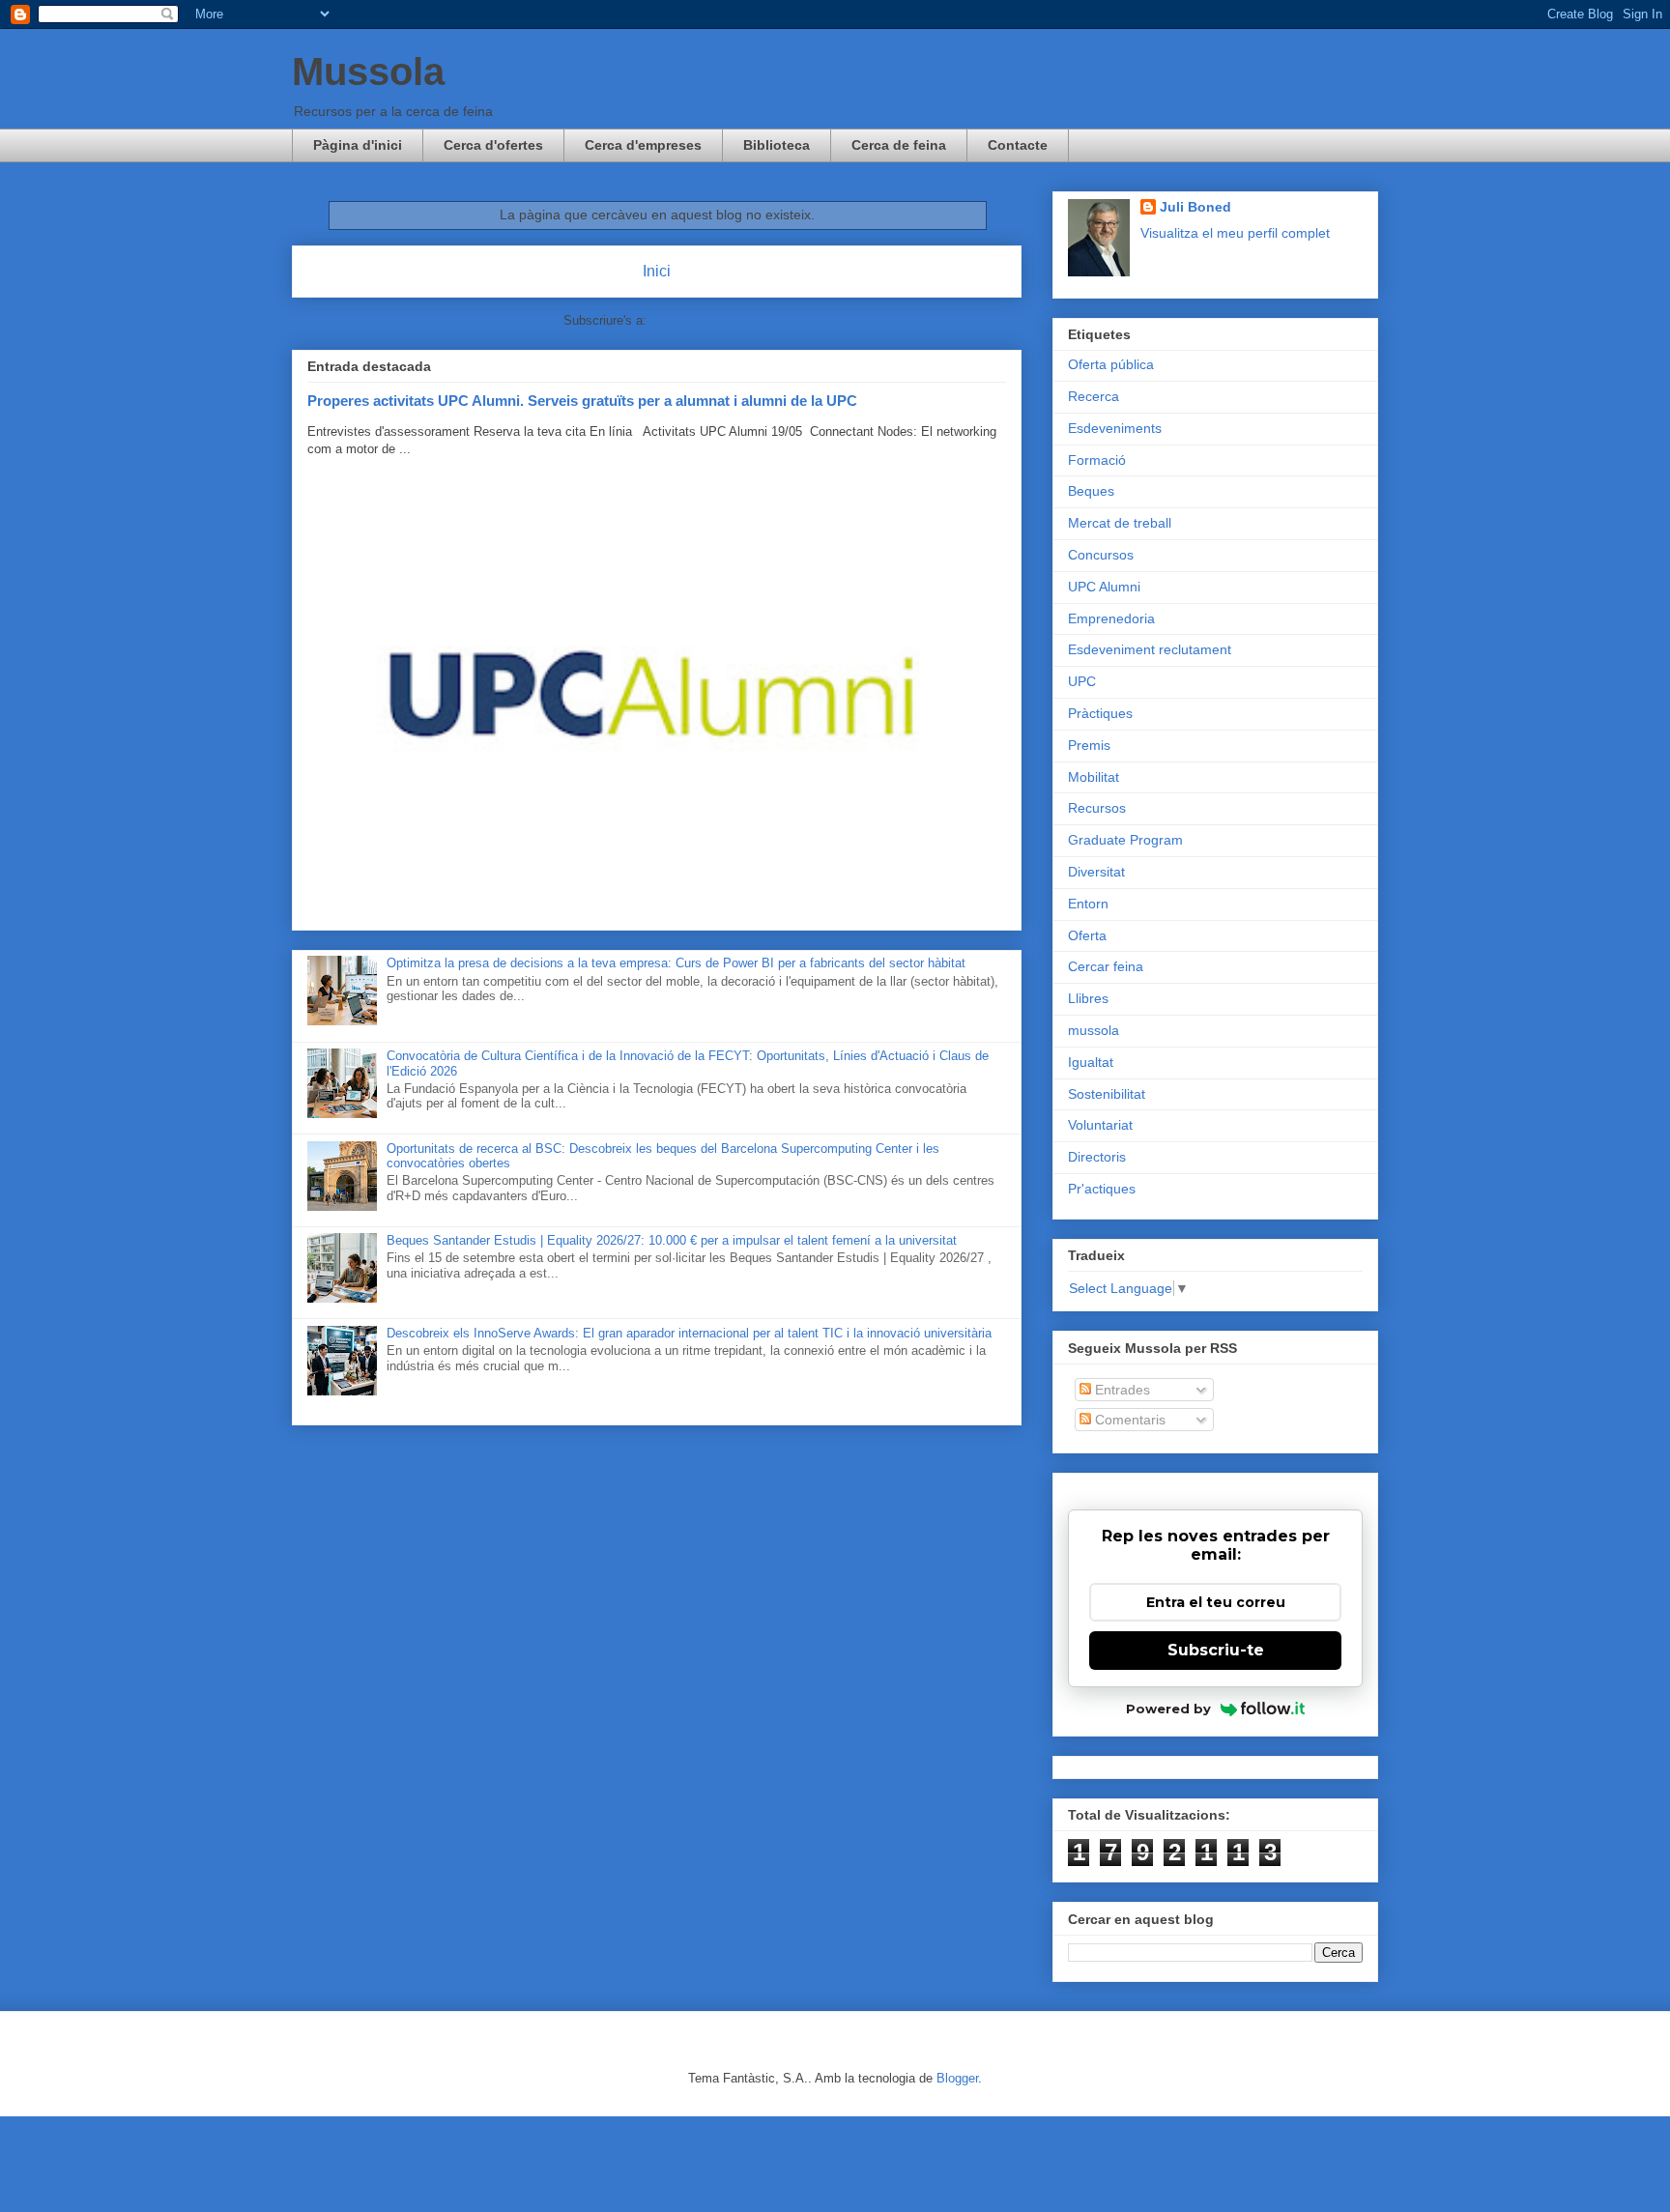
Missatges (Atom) (700, 320)
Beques (1091, 491)
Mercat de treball (1120, 523)
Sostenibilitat (1107, 1094)
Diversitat (1096, 872)
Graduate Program (1125, 840)
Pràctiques (1100, 713)
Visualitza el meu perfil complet (1235, 233)
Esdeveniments (1115, 428)
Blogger (957, 2078)
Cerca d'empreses (643, 145)
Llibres (1088, 998)
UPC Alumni (1104, 587)
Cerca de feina (899, 145)
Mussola (368, 72)
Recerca (1094, 396)
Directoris (1097, 1157)
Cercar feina (1106, 966)
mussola (1094, 1030)
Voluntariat (1100, 1125)
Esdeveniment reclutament (1150, 649)
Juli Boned (1195, 207)
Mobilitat (1094, 777)
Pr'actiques (1102, 1189)
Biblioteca (777, 145)
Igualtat (1091, 1062)
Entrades (1121, 1390)
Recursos (1097, 808)
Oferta (1087, 935)
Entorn (1088, 904)
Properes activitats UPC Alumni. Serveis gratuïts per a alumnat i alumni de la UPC (582, 401)
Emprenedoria (1111, 618)
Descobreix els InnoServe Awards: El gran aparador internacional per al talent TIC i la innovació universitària (689, 1333)
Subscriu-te (1216, 1650)
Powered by (1168, 1709)
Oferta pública (1111, 364)
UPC (1082, 681)
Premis (1089, 745)
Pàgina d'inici (358, 145)
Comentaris (1128, 1420)
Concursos (1101, 555)
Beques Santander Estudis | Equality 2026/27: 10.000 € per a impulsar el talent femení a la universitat (672, 1240)
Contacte (1018, 145)
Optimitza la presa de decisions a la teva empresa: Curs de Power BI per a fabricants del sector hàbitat (676, 963)
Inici (657, 271)
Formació (1097, 460)
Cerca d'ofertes (493, 145)
